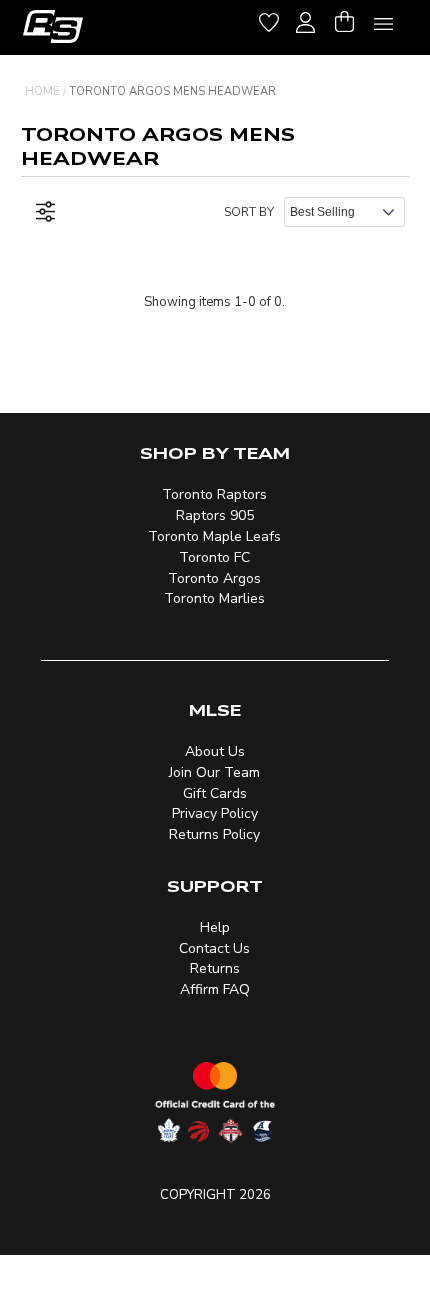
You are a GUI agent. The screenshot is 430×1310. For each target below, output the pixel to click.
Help (215, 927)
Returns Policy (214, 834)
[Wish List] (269, 19)
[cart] (344, 19)
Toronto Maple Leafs (214, 536)
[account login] (305, 20)
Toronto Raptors (214, 494)
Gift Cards (215, 793)
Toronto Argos (214, 578)
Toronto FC (214, 557)
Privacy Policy (215, 813)
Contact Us (214, 948)
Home (42, 91)
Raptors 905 (215, 515)
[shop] (53, 26)
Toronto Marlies (214, 598)
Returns (215, 968)
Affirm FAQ (215, 989)
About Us (215, 751)
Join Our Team (214, 772)
